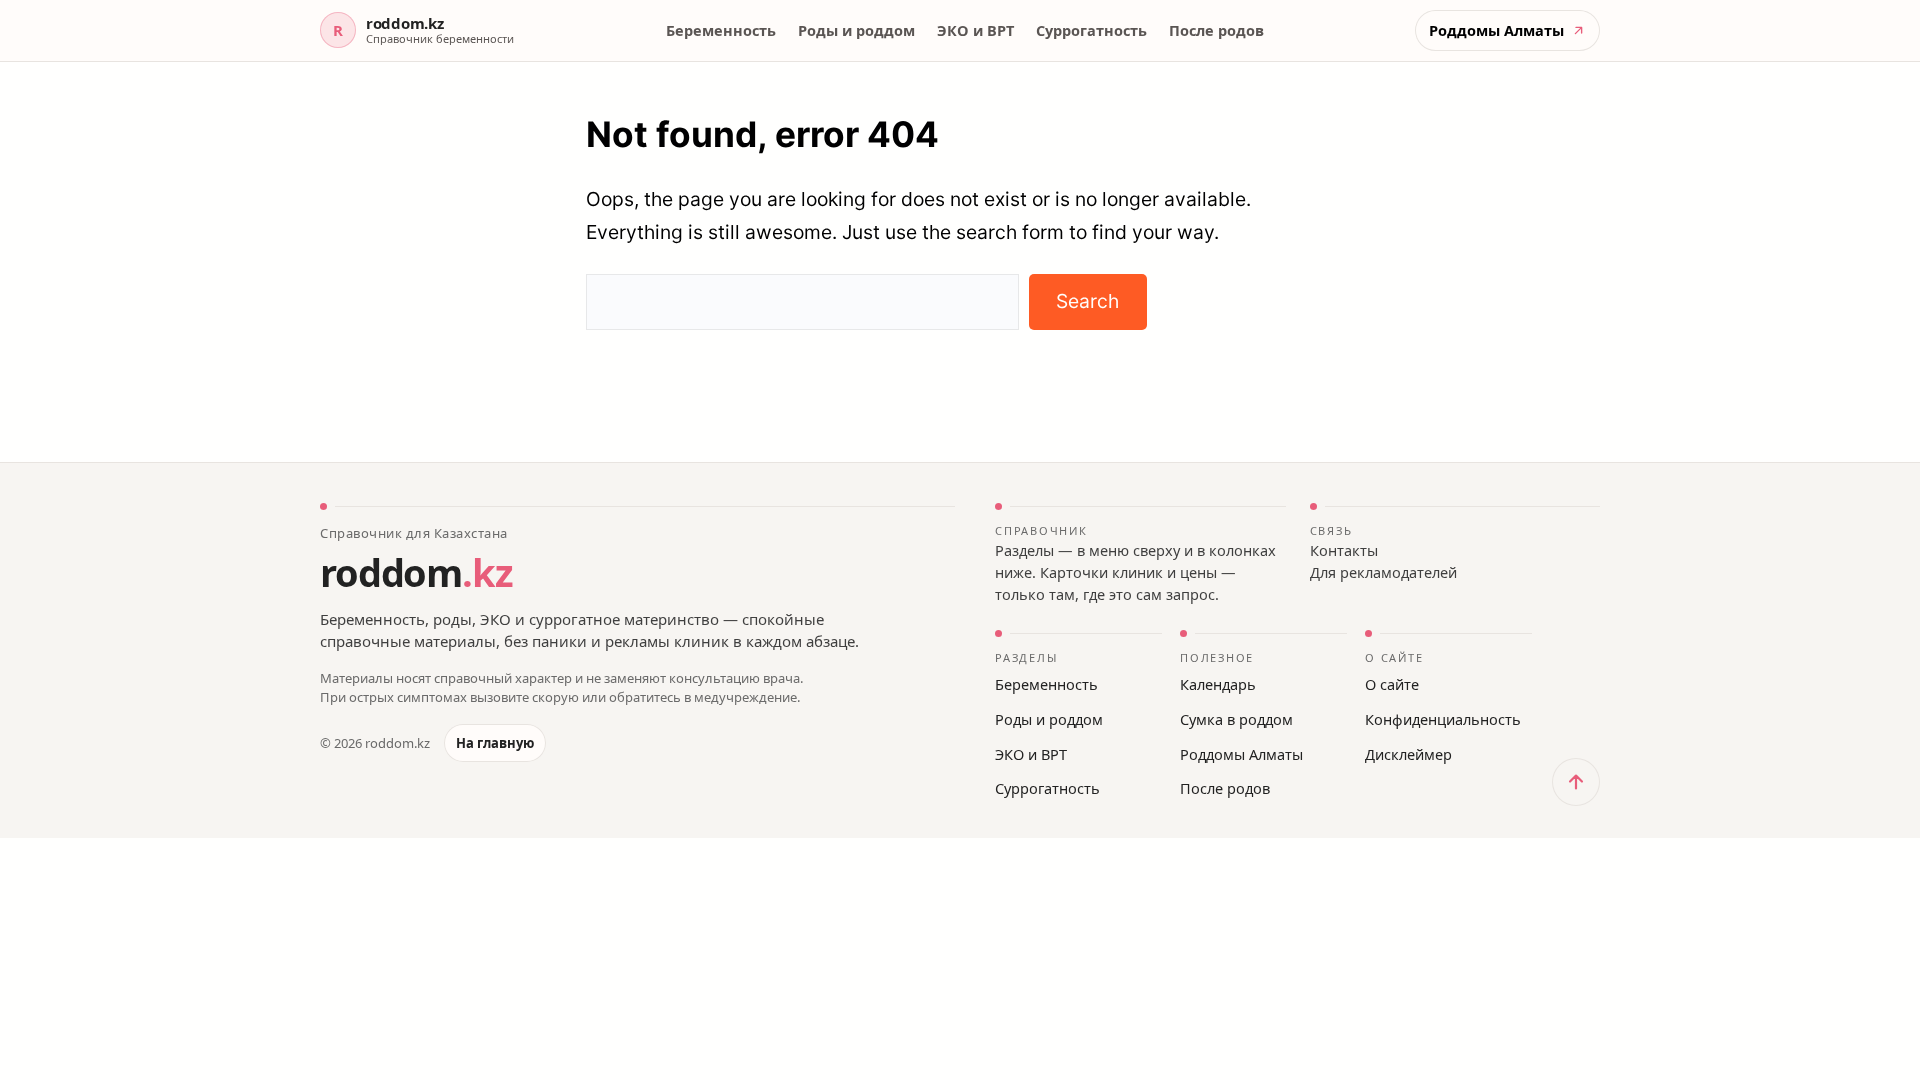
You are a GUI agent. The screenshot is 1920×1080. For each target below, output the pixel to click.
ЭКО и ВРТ (975, 30)
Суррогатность (1091, 30)
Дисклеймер (1408, 754)
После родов (1216, 30)
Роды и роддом (856, 30)
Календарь (1218, 684)
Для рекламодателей (1383, 572)
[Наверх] (1576, 782)
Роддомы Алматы (1241, 754)
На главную (495, 743)
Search (1087, 301)
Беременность (721, 30)
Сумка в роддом (1236, 719)
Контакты (1344, 550)
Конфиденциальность (1443, 719)
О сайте (1392, 684)
